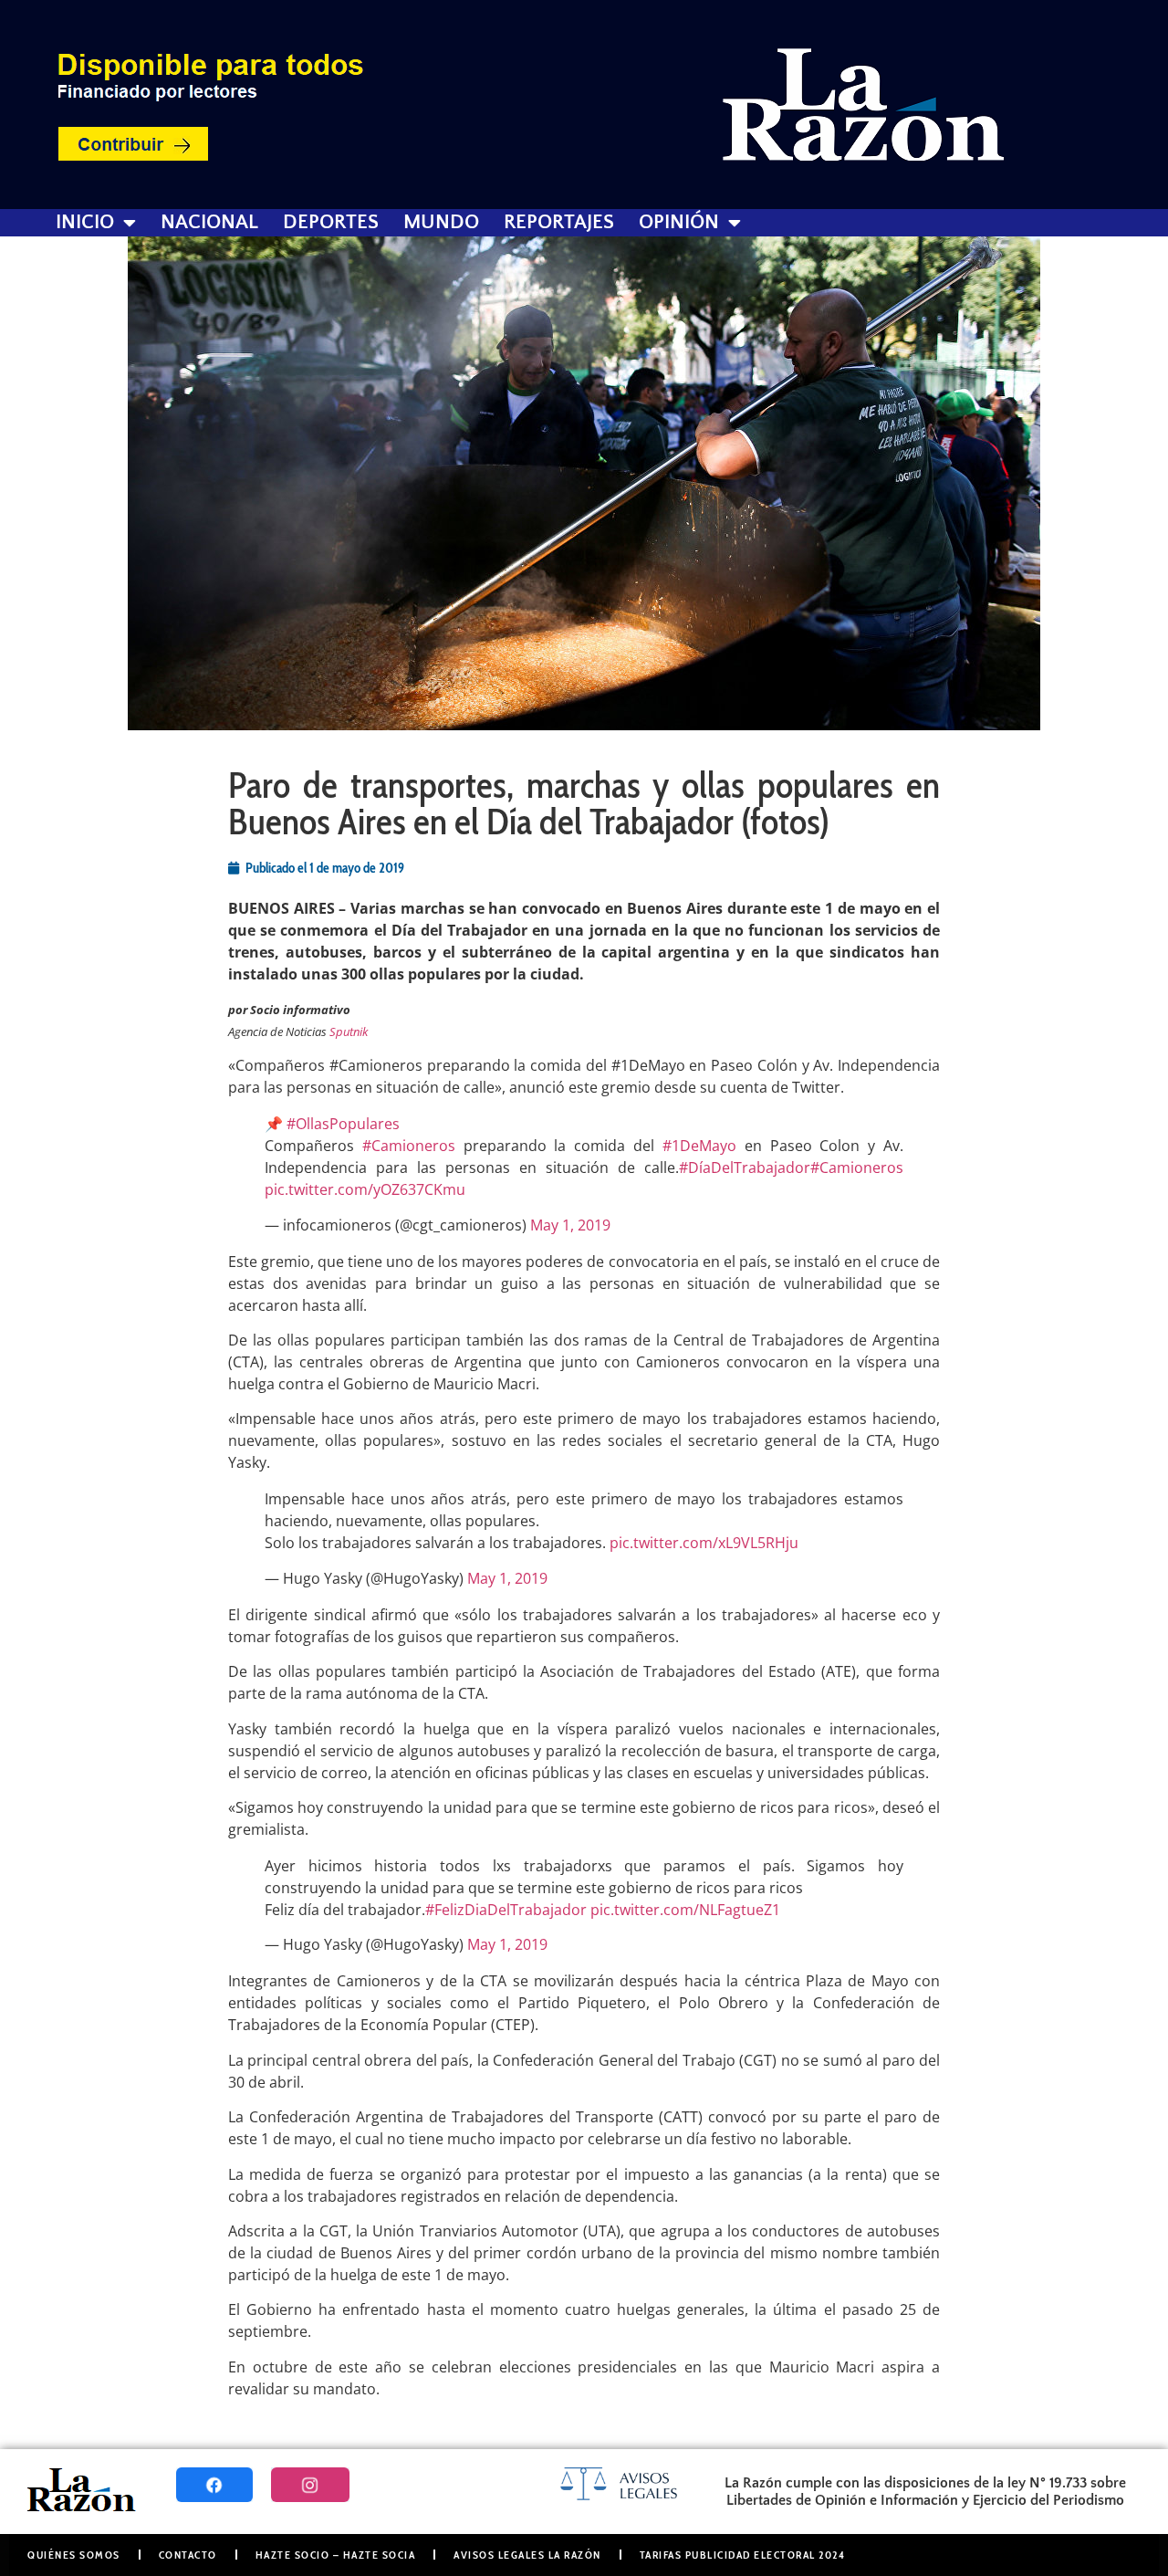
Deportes (331, 223)
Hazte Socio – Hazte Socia (336, 2555)
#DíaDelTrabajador (745, 1168)
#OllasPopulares (343, 1124)
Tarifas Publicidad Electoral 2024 (743, 2555)
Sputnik (349, 1031)
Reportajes (559, 223)
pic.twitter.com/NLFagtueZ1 (685, 1910)
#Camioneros (409, 1146)
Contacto (188, 2555)
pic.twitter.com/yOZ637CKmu (365, 1189)
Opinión (679, 223)
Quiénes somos (74, 2555)
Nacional (209, 223)
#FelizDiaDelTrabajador (506, 1910)
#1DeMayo (699, 1146)
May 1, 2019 (570, 1225)
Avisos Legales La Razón (527, 2555)
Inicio (85, 223)
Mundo (441, 223)
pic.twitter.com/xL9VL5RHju (704, 1543)
